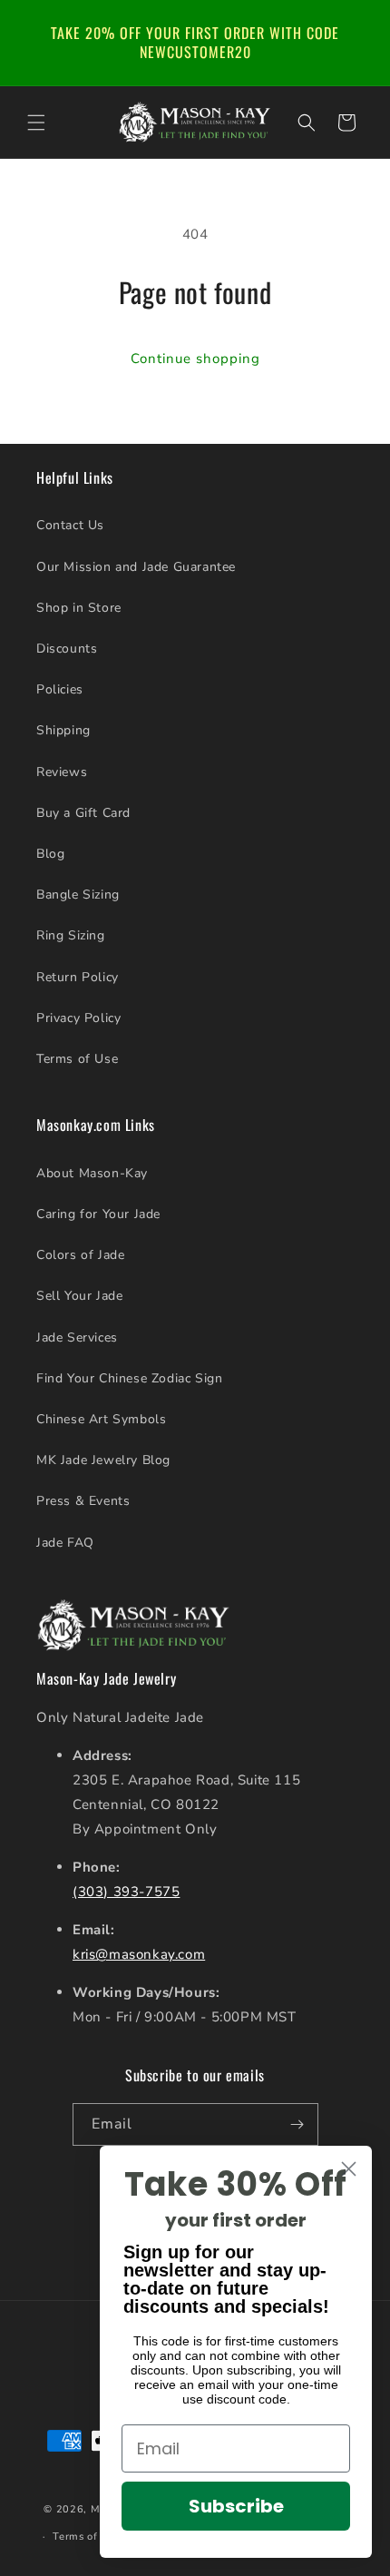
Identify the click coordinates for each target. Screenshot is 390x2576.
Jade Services (77, 1337)
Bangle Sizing (78, 895)
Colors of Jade (80, 1255)
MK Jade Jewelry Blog (103, 1460)
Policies (60, 689)
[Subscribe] (297, 2124)
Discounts (67, 649)
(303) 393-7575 (126, 1892)
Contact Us (70, 525)
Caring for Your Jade (98, 1214)
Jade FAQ (65, 1543)
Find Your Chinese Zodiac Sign (129, 1378)
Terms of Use (77, 1059)
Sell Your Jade (79, 1296)
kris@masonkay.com (139, 1954)
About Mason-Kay (92, 1173)
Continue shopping (195, 359)
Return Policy (78, 977)
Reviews (62, 772)
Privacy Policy (78, 1018)
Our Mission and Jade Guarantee (136, 567)
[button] (36, 123)
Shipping (63, 730)
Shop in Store (79, 608)
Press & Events (83, 1501)
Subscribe (236, 2506)
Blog (50, 854)
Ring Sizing (71, 935)
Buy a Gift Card (83, 813)
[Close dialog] (349, 2169)
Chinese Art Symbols (101, 1419)
